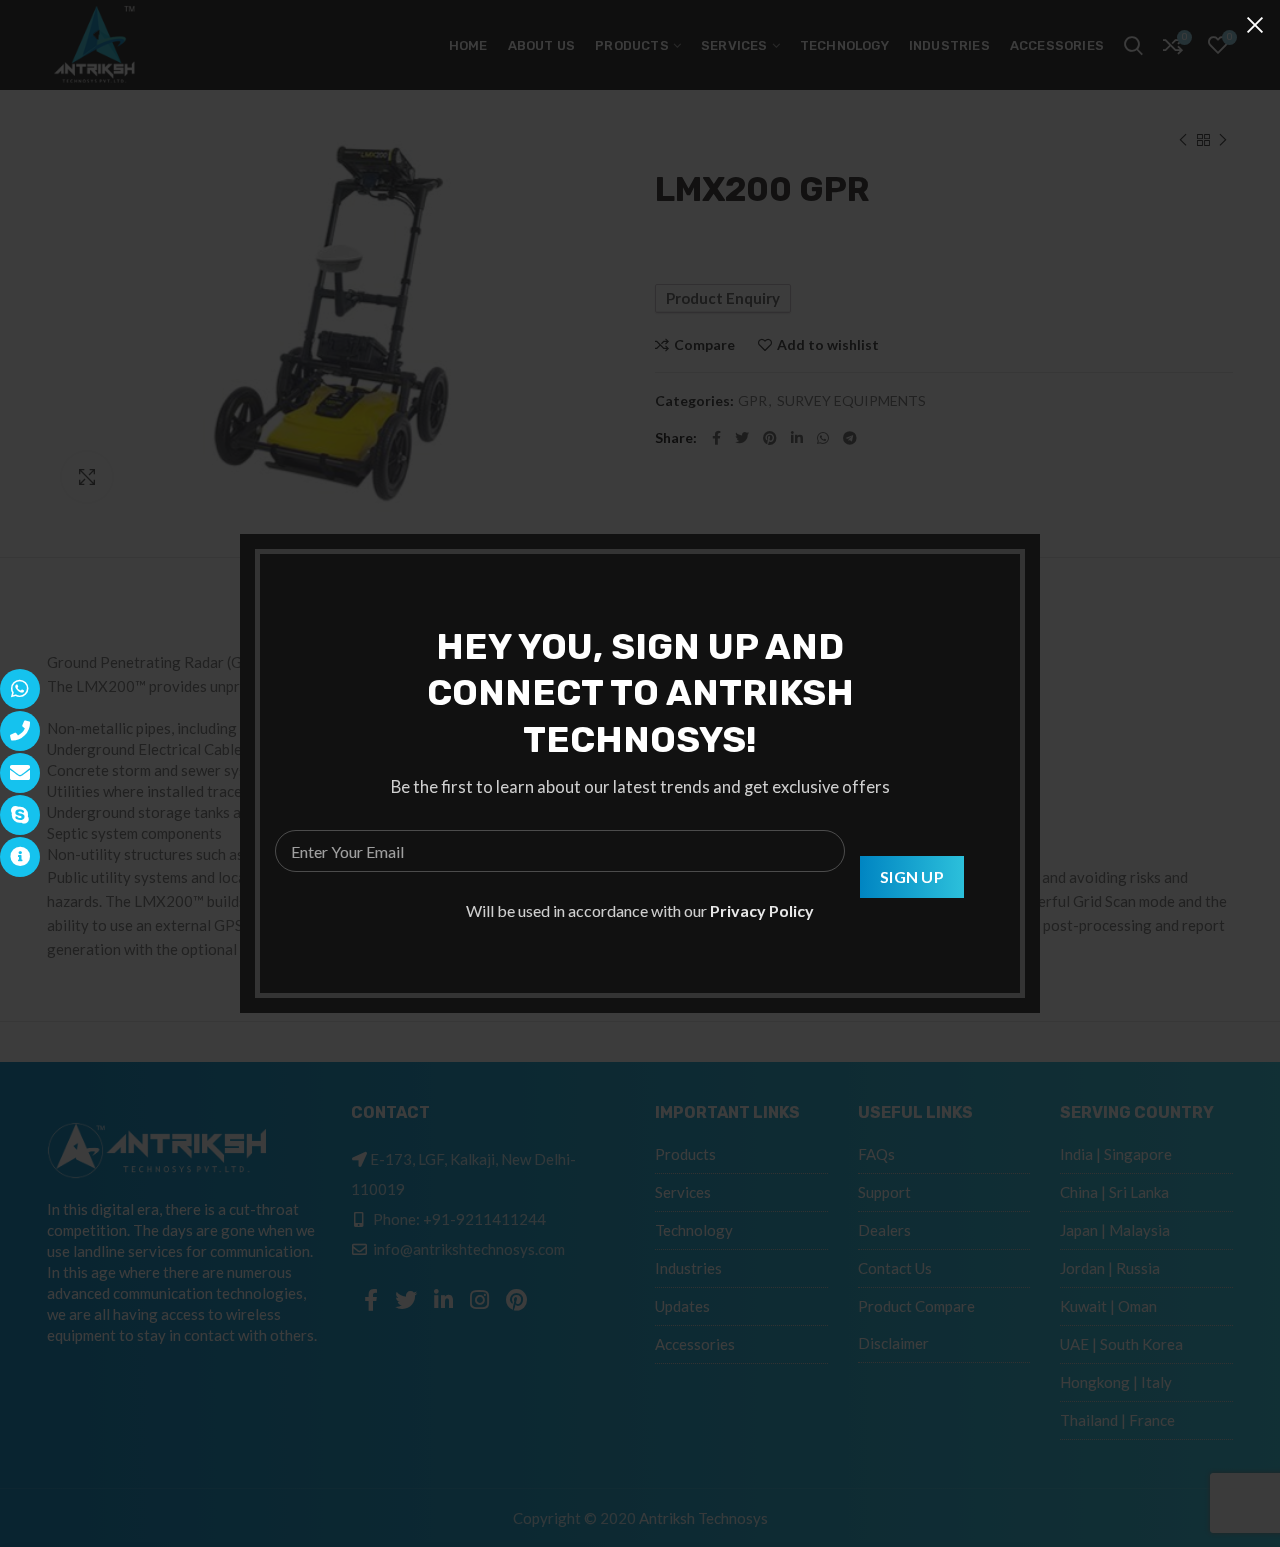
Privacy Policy (762, 910)
